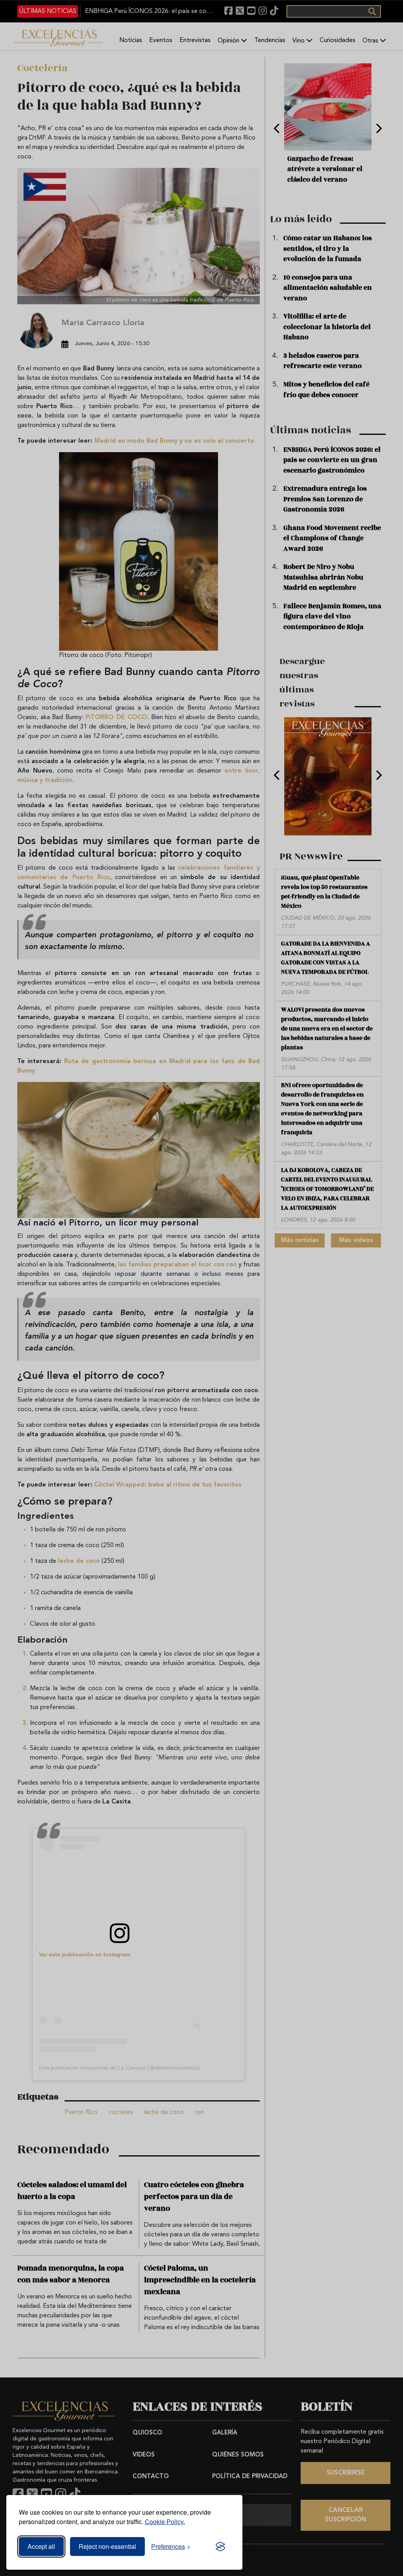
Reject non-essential (107, 2546)
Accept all (41, 2546)
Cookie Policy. (165, 2522)
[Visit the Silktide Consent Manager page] (220, 2547)
